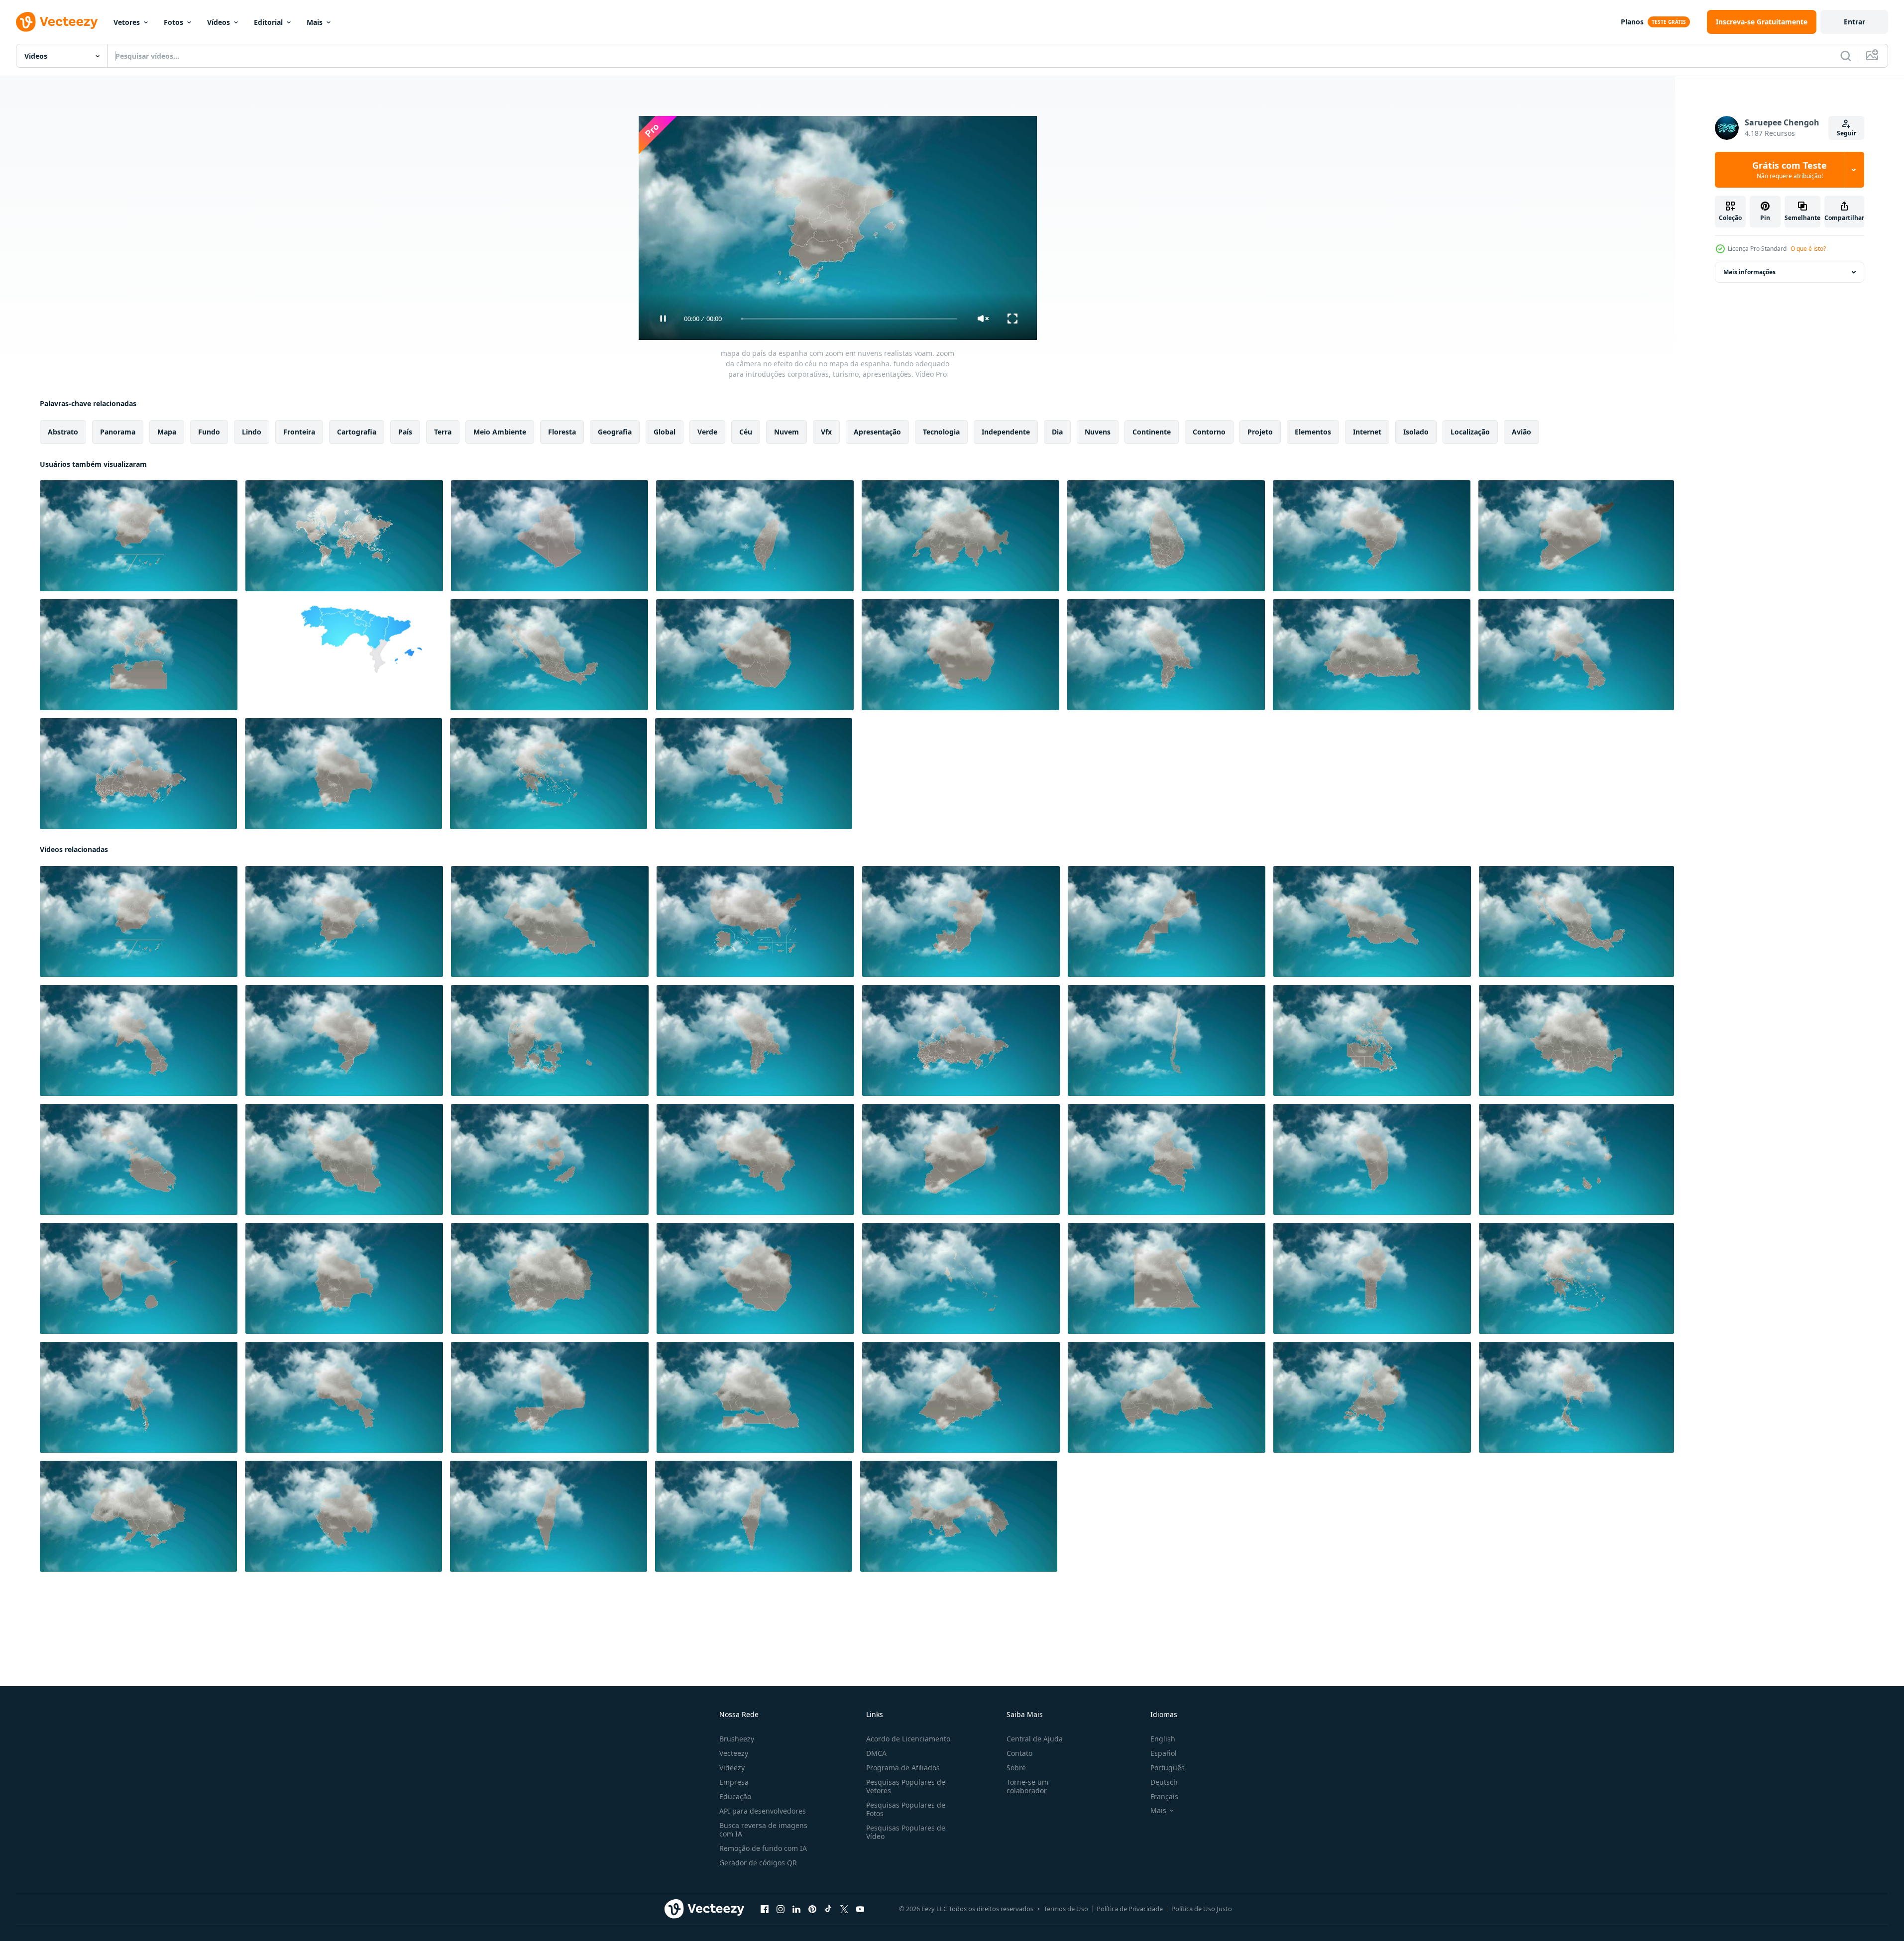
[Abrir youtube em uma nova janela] (860, 1909)
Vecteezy (734, 1753)
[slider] (849, 319)
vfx (826, 432)
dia (1057, 432)
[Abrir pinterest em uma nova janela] (812, 1909)
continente (1152, 432)
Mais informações (1749, 272)
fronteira (299, 432)
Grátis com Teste (1790, 170)
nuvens (1098, 432)
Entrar (1854, 22)
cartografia (357, 432)
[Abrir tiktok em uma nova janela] (828, 1909)
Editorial (268, 22)
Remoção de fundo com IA (763, 1848)
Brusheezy (737, 1739)
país (405, 432)
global (665, 432)
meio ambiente (500, 432)
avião (1521, 432)
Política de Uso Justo (1202, 1909)
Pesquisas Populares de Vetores (906, 1786)
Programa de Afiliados (903, 1768)
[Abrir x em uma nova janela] (844, 1909)
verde (707, 432)
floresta (562, 432)
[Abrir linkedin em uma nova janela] (796, 1909)
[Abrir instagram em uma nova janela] (781, 1909)
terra (443, 432)
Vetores (127, 22)
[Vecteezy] (57, 22)
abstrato (63, 432)
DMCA (876, 1753)
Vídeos (219, 22)
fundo (209, 432)
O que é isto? (1808, 249)
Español (1164, 1753)
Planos (1632, 22)
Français (1164, 1796)
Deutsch (1164, 1782)
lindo (252, 432)
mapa (167, 432)
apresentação (877, 432)
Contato (1019, 1753)
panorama (118, 432)
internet (1367, 432)
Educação (735, 1796)
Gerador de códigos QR (758, 1863)
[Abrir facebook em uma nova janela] (765, 1909)
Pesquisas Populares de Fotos (906, 1809)
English (1163, 1739)
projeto (1260, 432)
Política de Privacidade (1130, 1909)
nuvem (786, 432)
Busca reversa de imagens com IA (763, 1830)
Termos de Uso (1066, 1909)
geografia (615, 432)
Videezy (732, 1768)
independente (1006, 432)
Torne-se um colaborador (1027, 1786)
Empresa (734, 1782)
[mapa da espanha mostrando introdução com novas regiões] (344, 655)
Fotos (173, 22)
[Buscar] (1846, 56)
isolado (1416, 432)
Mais (315, 22)
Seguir (1847, 133)
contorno (1209, 432)
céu (746, 432)
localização (1470, 432)
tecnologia (941, 432)
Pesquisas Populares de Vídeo (906, 1832)
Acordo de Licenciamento (908, 1739)
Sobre (1016, 1768)
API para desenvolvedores (763, 1811)
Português (1168, 1768)
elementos (1313, 432)
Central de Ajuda (1035, 1739)
